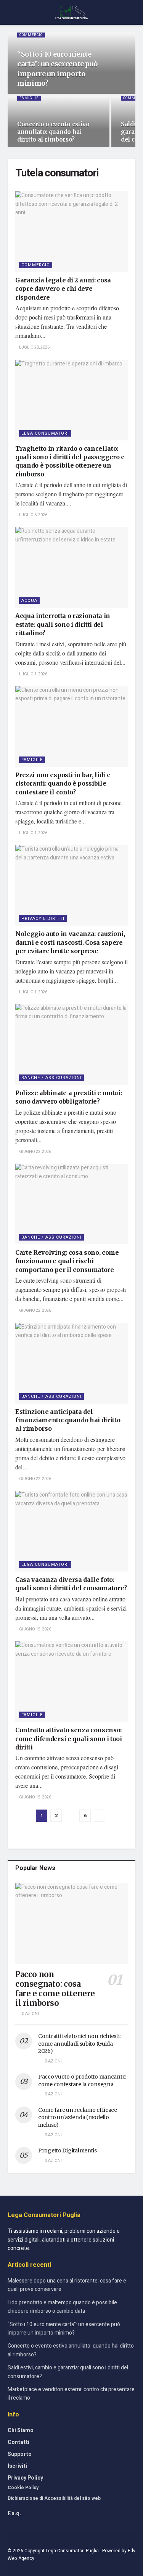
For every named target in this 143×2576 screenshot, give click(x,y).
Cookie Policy (23, 2488)
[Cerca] (132, 12)
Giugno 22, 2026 (35, 1152)
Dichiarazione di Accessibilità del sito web (54, 2498)
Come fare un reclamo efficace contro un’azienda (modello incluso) (78, 2117)
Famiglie (29, 98)
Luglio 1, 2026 (33, 674)
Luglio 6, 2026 (33, 515)
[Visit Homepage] (71, 13)
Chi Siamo (21, 2430)
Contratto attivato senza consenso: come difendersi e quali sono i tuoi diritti (69, 1739)
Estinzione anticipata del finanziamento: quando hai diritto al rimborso (68, 1420)
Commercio (31, 35)
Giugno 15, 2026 (35, 1629)
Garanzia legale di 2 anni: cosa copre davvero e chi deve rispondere (63, 289)
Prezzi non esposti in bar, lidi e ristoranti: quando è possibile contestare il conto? (63, 783)
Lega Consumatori (45, 433)
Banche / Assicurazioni (51, 1078)
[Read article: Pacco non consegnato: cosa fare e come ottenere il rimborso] (71, 1923)
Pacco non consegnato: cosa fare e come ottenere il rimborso (55, 1989)
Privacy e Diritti (43, 919)
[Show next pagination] (100, 1816)
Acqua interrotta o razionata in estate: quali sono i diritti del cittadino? (63, 624)
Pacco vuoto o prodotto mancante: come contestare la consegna (82, 2080)
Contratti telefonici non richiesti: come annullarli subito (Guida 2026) (79, 2044)
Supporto (20, 2454)
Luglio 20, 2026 (34, 347)
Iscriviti (17, 2466)
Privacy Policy (25, 2478)
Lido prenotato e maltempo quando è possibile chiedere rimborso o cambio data (62, 2307)
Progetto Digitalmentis (67, 2150)
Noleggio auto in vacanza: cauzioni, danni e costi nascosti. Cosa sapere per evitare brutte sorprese (70, 942)
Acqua (29, 601)
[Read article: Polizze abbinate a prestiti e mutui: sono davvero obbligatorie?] (71, 1044)
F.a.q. (14, 2513)
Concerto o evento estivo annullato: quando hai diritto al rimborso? (53, 132)
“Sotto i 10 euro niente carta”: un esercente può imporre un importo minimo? (64, 2329)
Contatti (18, 2442)
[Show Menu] (11, 12)
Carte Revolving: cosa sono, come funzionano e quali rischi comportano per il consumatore (67, 1261)
